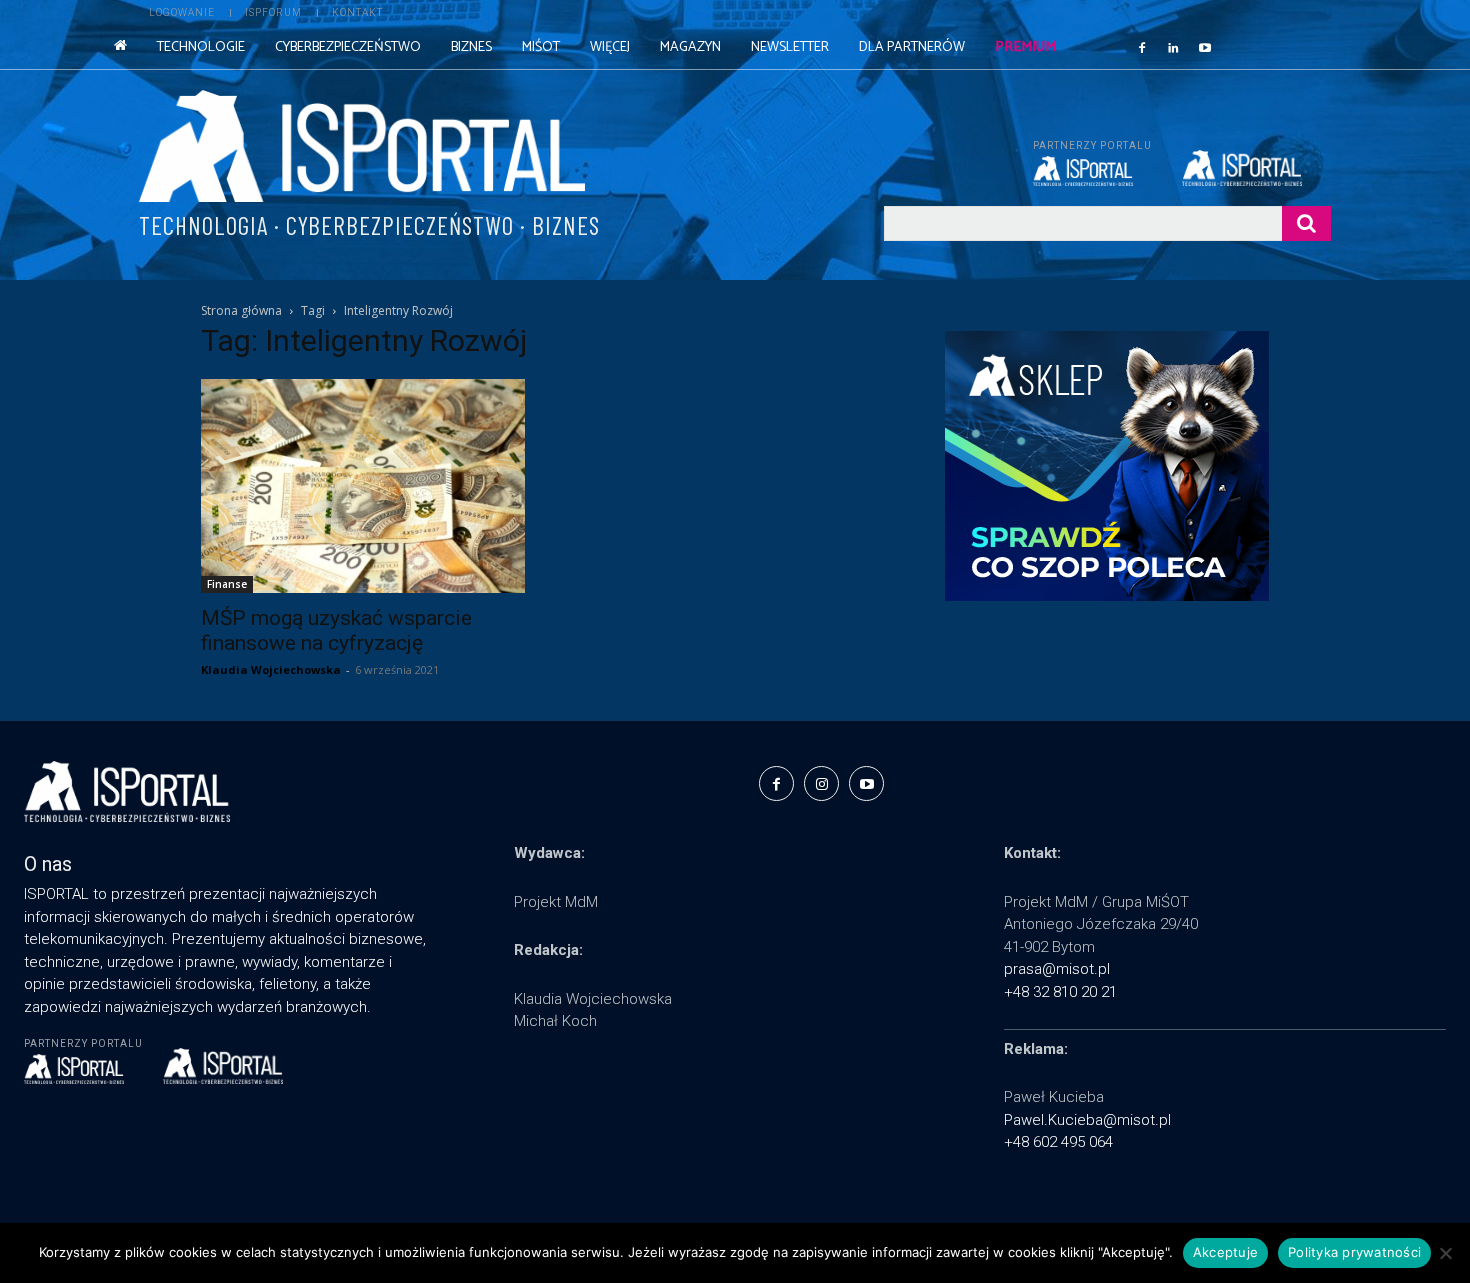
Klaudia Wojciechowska (271, 669)
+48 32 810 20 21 (1060, 992)
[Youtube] (1205, 47)
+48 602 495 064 (1058, 1142)
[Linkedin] (1174, 47)
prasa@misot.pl (1057, 969)
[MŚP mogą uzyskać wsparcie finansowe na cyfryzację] (363, 485)
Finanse (227, 584)
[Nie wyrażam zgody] (1445, 1253)
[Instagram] (821, 783)
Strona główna (241, 310)
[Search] (1306, 223)
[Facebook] (1142, 47)
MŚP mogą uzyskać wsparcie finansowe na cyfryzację (336, 630)
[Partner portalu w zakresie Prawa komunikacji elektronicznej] (1256, 168)
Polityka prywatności (1354, 1252)
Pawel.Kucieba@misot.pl (1087, 1120)
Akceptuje (1225, 1252)
